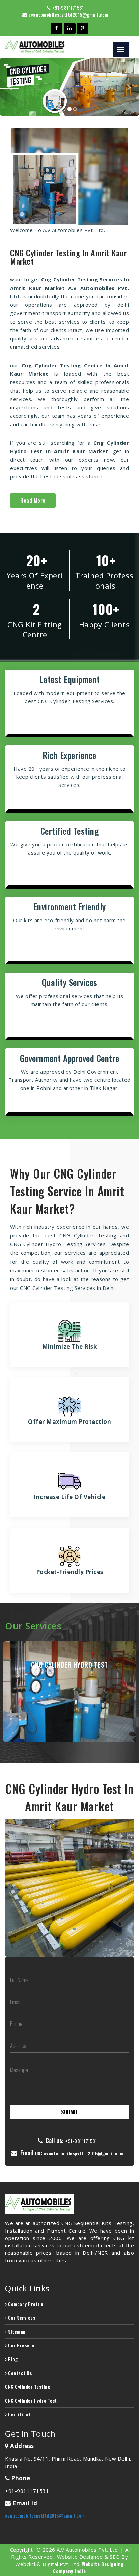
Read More (33, 500)
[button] (10, 87)
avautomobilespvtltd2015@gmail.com (68, 15)
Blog (12, 2359)
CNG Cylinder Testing (27, 2387)
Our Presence (22, 2345)
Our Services (21, 2318)
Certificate (20, 2414)
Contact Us (19, 2373)
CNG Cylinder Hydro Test (31, 2400)
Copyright (21, 2550)
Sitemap (16, 2331)
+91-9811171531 (68, 8)
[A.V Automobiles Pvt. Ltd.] (69, 2204)
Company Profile (25, 2304)
